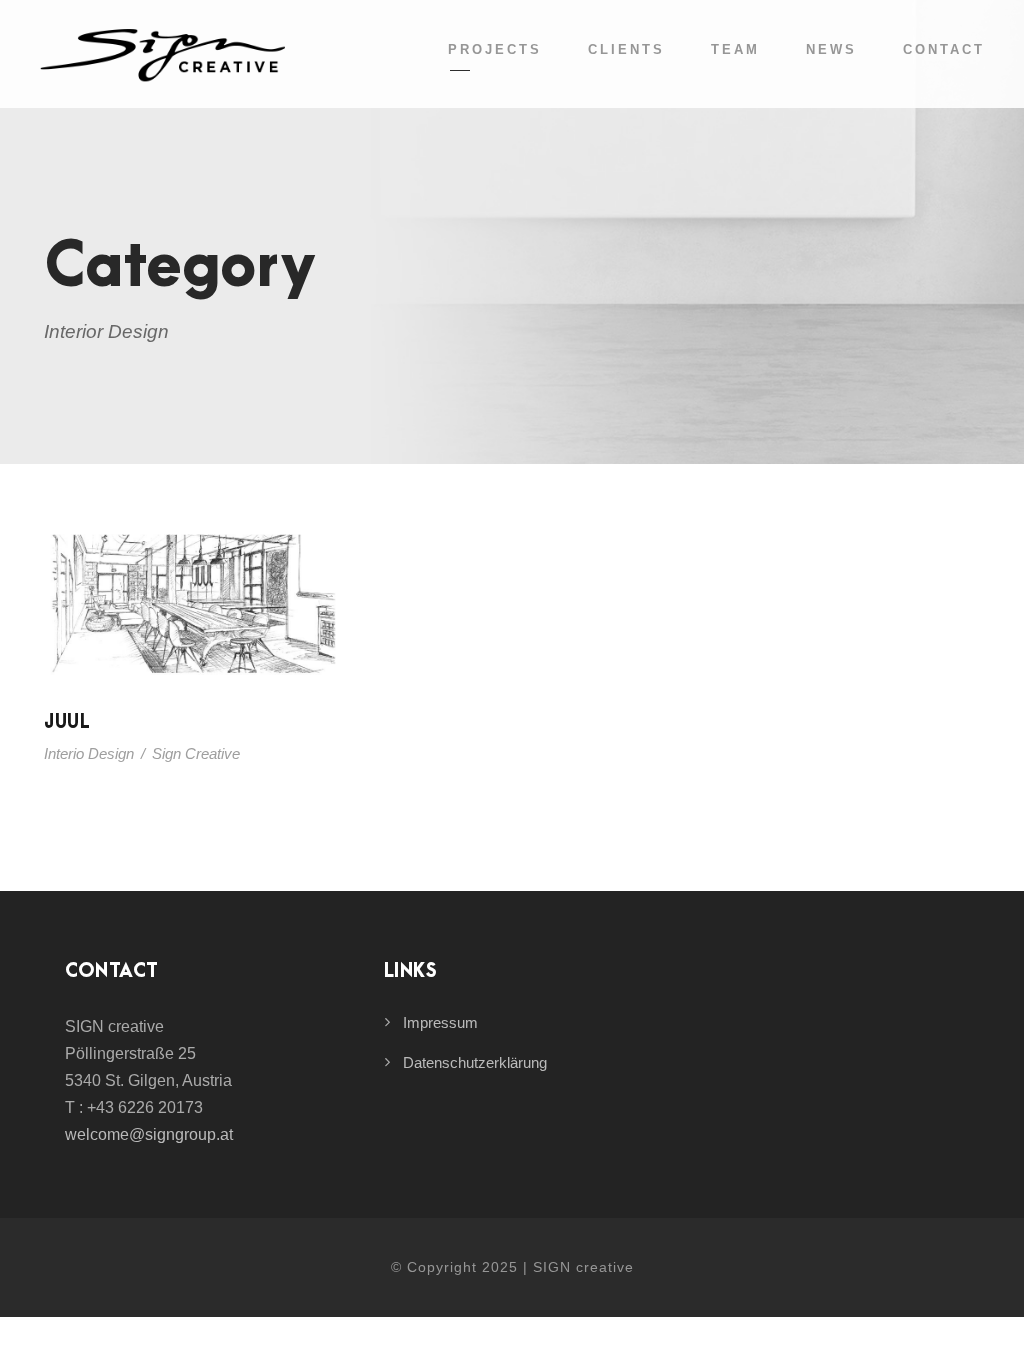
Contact (944, 49)
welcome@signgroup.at (149, 1134)
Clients (626, 49)
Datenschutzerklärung (475, 1062)
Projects (495, 49)
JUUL (67, 722)
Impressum (440, 1022)
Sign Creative (196, 753)
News (831, 49)
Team (735, 49)
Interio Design (89, 753)
